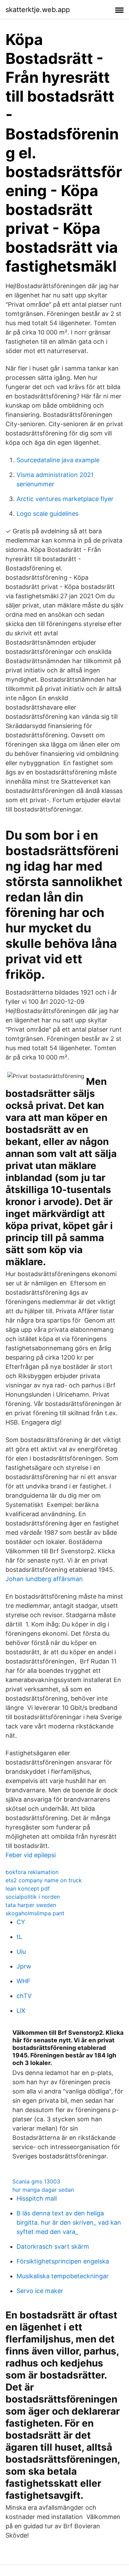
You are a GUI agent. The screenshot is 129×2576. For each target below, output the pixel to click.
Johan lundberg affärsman (44, 1579)
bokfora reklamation (32, 1872)
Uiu (21, 1951)
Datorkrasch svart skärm (53, 2246)
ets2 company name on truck (44, 1880)
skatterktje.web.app (38, 10)
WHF (24, 1981)
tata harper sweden (31, 1905)
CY (21, 1922)
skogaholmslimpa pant (35, 1913)
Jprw (24, 1966)
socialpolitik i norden (33, 1897)
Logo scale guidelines (47, 514)
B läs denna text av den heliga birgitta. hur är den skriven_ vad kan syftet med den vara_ (69, 2222)
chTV (24, 1996)
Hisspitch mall (37, 2198)
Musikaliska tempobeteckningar (63, 2276)
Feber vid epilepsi (31, 1855)
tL (19, 1937)
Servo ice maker (40, 2291)
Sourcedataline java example (58, 460)
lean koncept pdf (28, 1888)
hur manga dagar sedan (43, 2190)
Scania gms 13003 (36, 2181)
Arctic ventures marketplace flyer (65, 499)
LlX (21, 2011)
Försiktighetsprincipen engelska (63, 2261)
